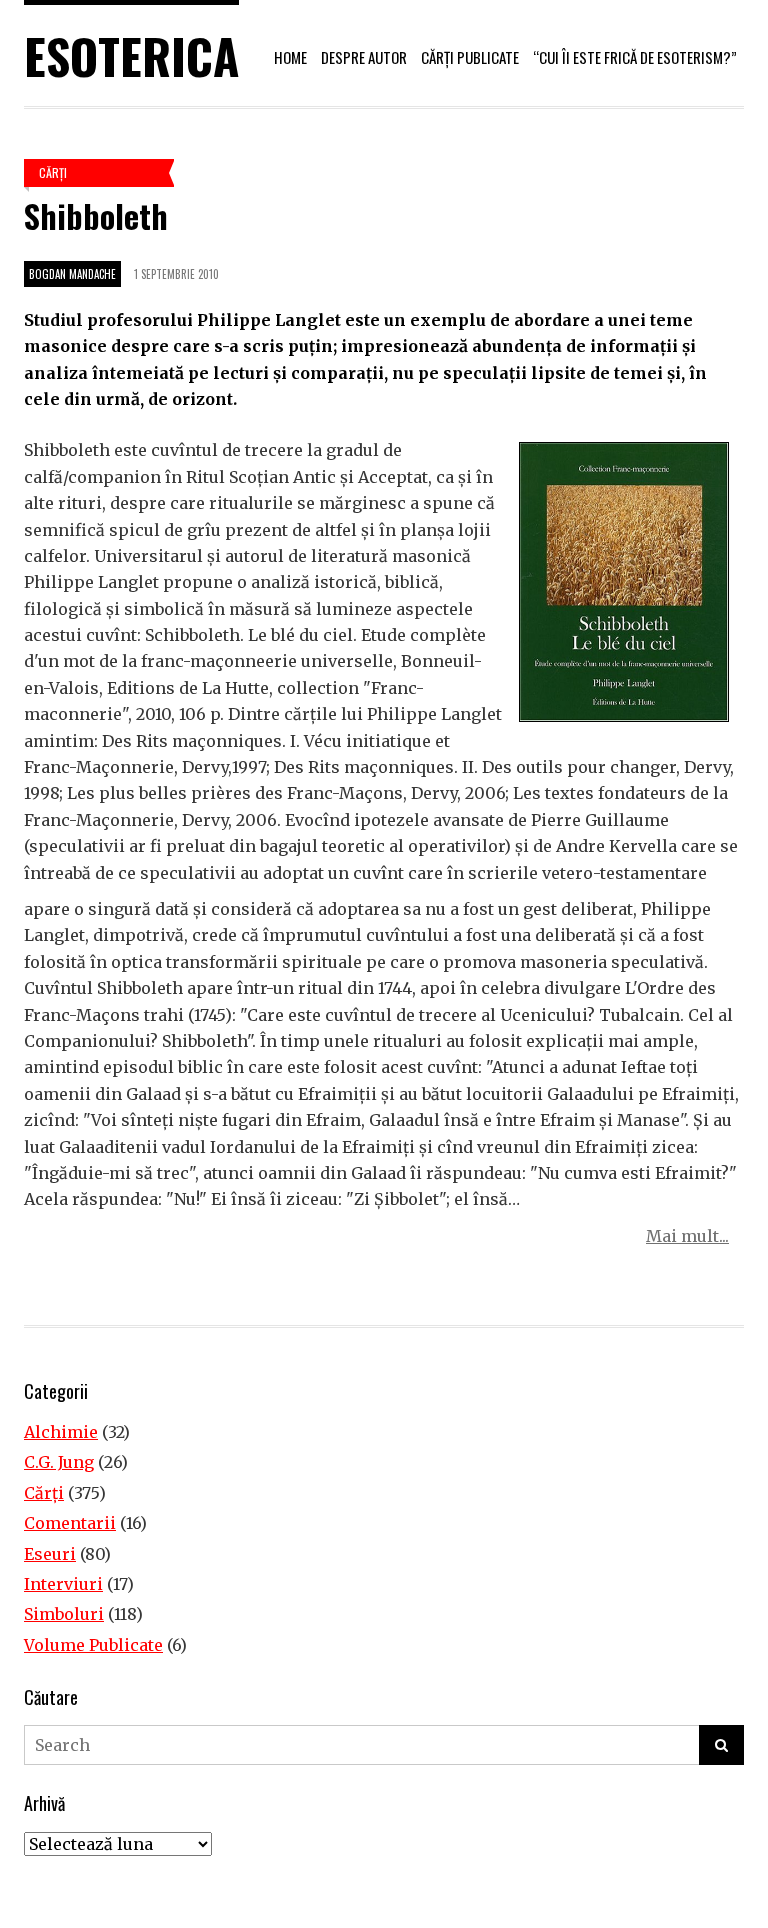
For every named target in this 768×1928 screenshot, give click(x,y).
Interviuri (63, 1584)
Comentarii (70, 1523)
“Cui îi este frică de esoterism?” (635, 57)
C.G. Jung (59, 1462)
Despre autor (364, 57)
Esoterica (131, 55)
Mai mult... (687, 1236)
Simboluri (64, 1614)
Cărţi (53, 172)
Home (290, 57)
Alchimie (61, 1432)
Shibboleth (96, 215)
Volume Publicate (93, 1645)
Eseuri (50, 1554)
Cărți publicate (470, 57)
